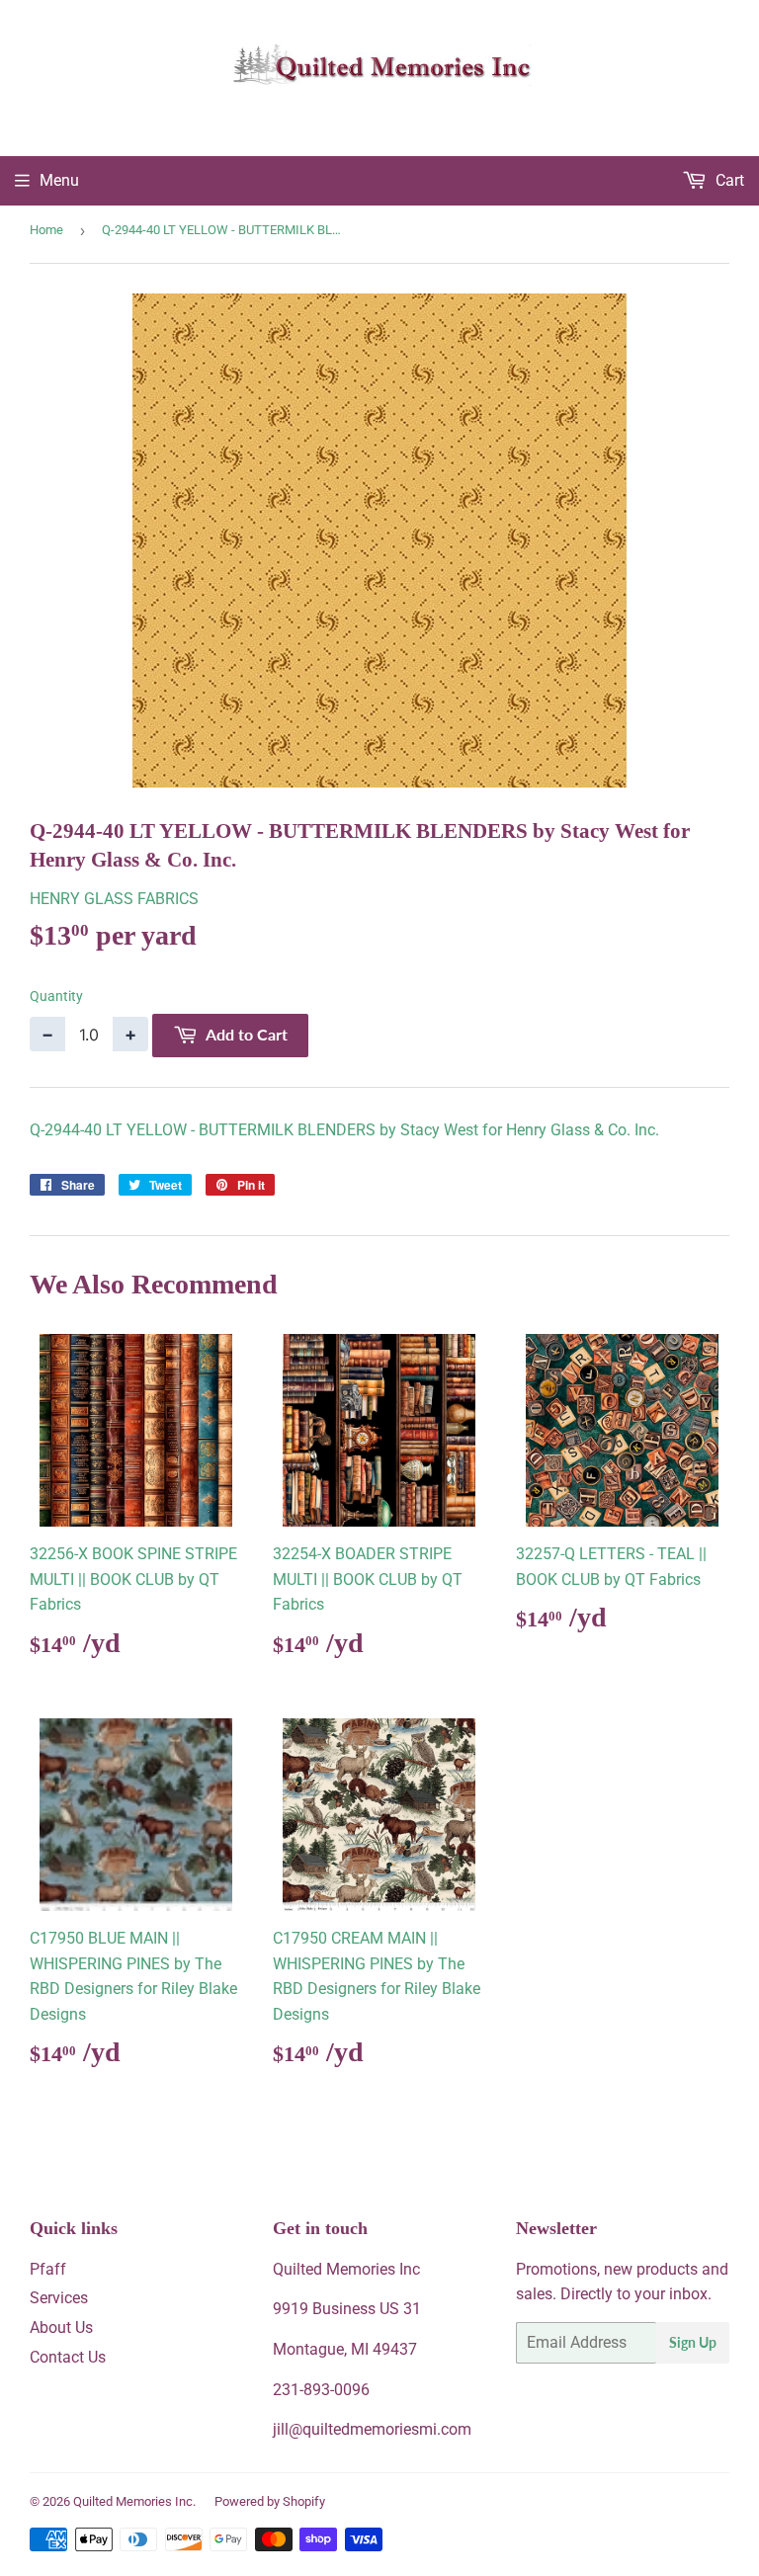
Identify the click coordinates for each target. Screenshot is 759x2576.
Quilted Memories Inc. (134, 2501)
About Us (61, 2327)
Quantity (56, 996)
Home (46, 230)
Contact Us (68, 2357)
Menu (59, 180)
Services (59, 2298)
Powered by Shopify (270, 2501)
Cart (728, 180)
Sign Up (693, 2342)
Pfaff (48, 2269)
